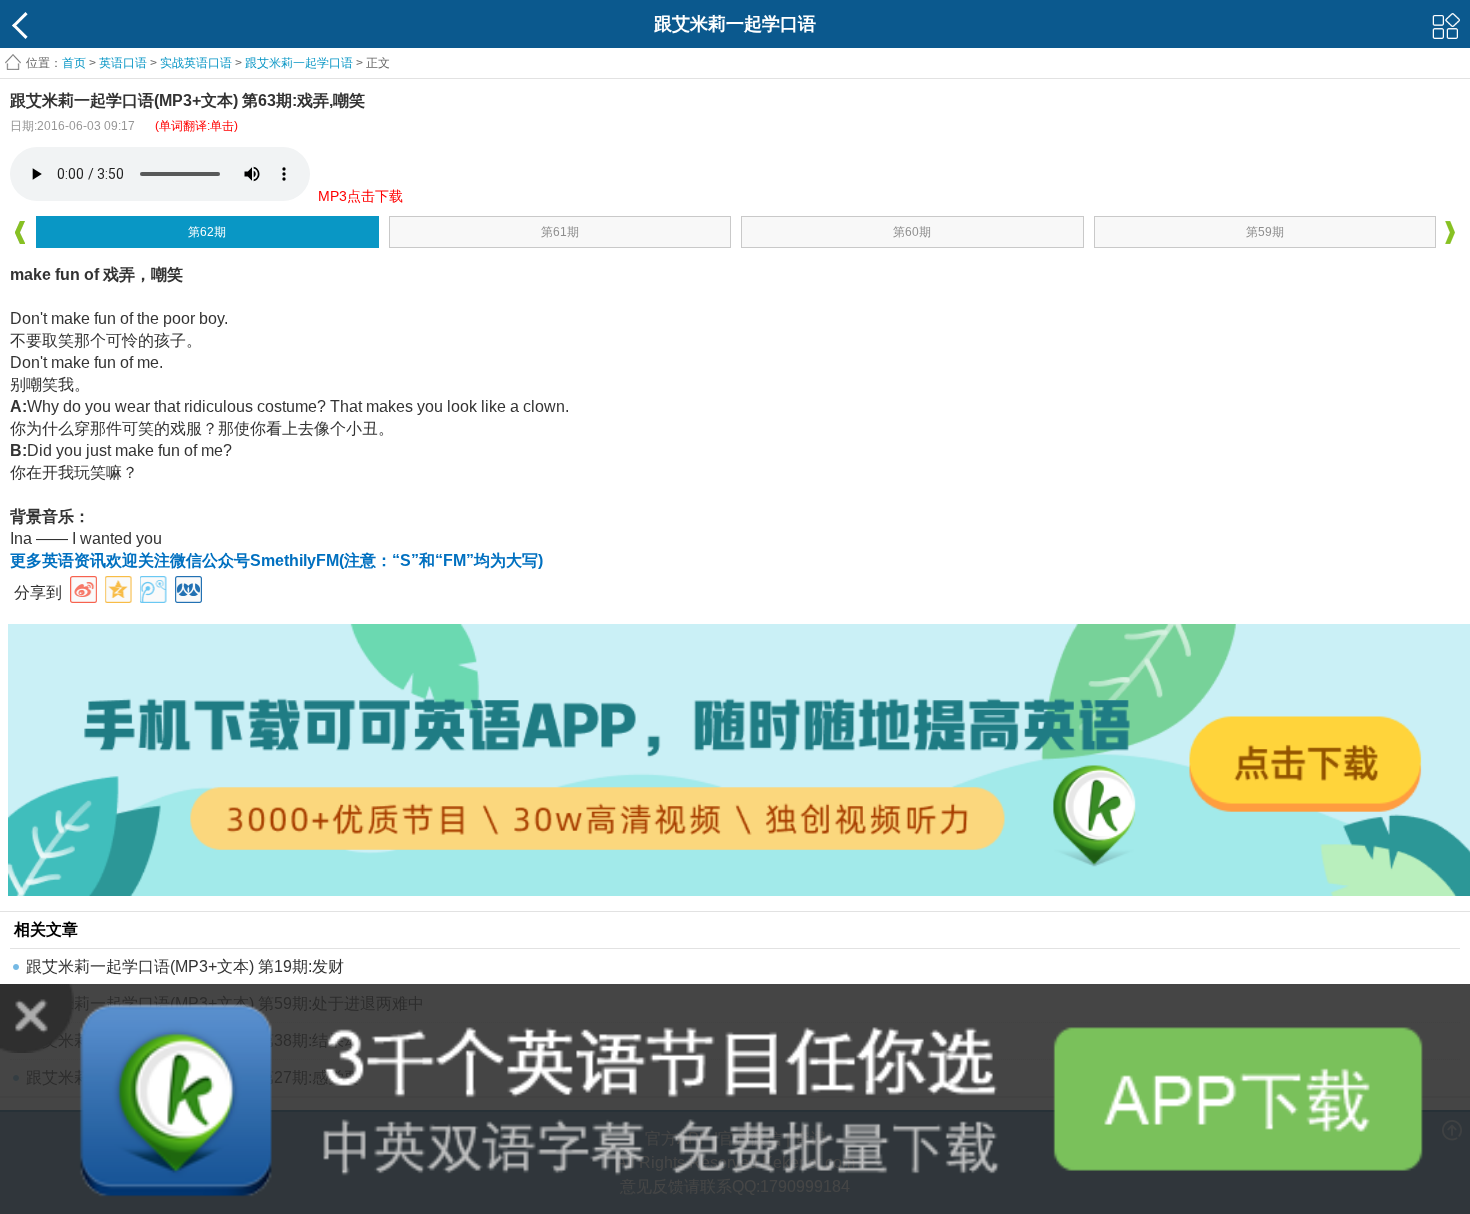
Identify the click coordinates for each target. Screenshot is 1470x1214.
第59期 (1265, 232)
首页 (74, 63)
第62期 (207, 232)
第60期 (912, 232)
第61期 (560, 232)
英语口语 (123, 63)
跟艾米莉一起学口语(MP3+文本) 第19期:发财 (185, 966)
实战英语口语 (196, 63)
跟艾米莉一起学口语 (299, 63)
